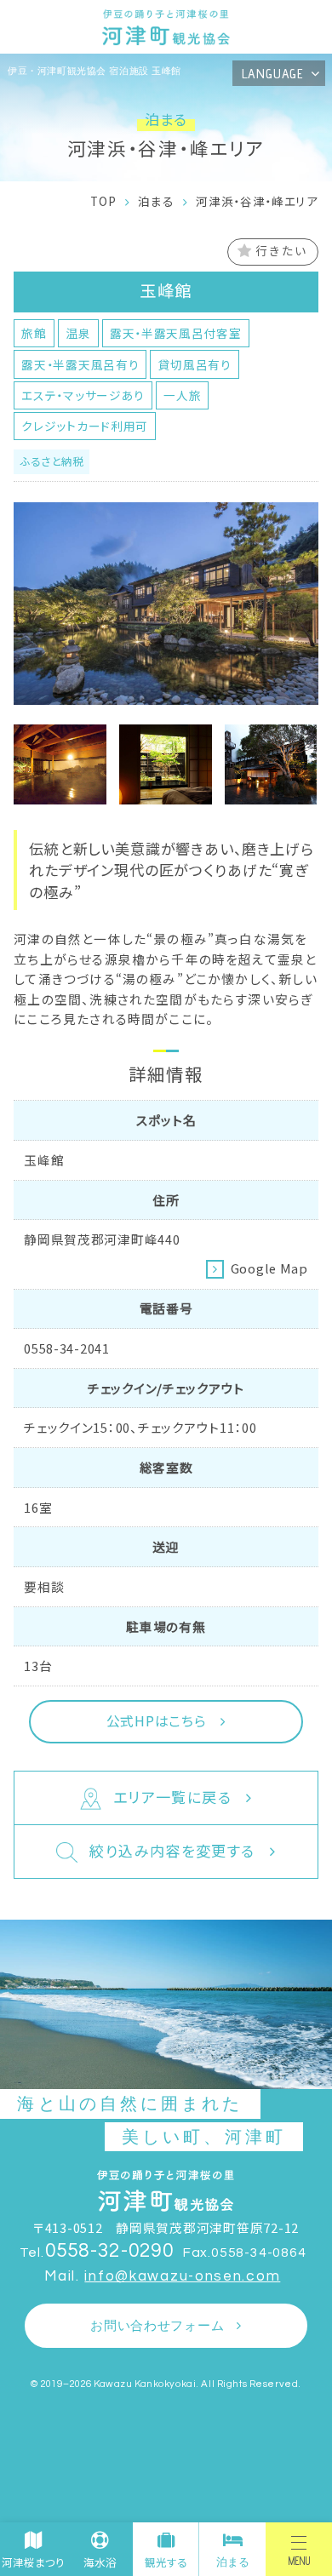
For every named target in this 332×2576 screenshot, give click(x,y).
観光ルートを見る (206, 189)
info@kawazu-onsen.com (182, 2276)
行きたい (281, 250)
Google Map (269, 1268)
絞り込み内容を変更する (172, 1850)
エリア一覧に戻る (172, 1797)
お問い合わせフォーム (157, 2326)
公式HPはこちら (157, 1721)
